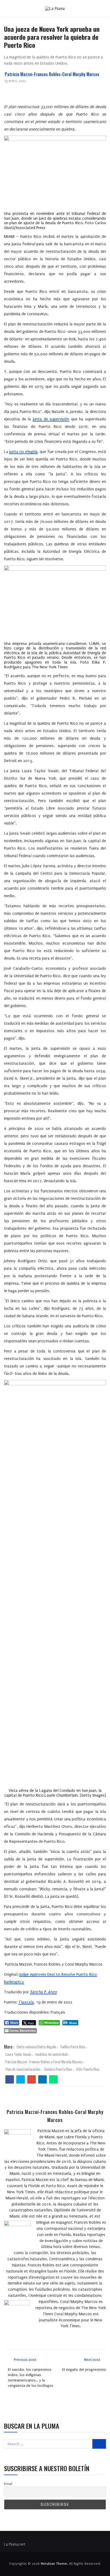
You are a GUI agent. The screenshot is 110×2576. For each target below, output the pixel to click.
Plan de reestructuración (23, 2069)
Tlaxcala (26, 2002)
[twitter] (21, 2080)
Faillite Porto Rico (73, 2047)
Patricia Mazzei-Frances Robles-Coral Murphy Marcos (52, 74)
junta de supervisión (51, 419)
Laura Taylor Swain (18, 2054)
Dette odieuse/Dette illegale (36, 2047)
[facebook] (10, 2080)
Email (8, 2484)
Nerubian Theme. (54, 2564)
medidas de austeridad (51, 2054)
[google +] (32, 2080)
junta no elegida (23, 452)
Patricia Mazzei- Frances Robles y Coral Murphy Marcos (44, 2062)
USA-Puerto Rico (88, 2069)
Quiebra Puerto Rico (58, 2069)
